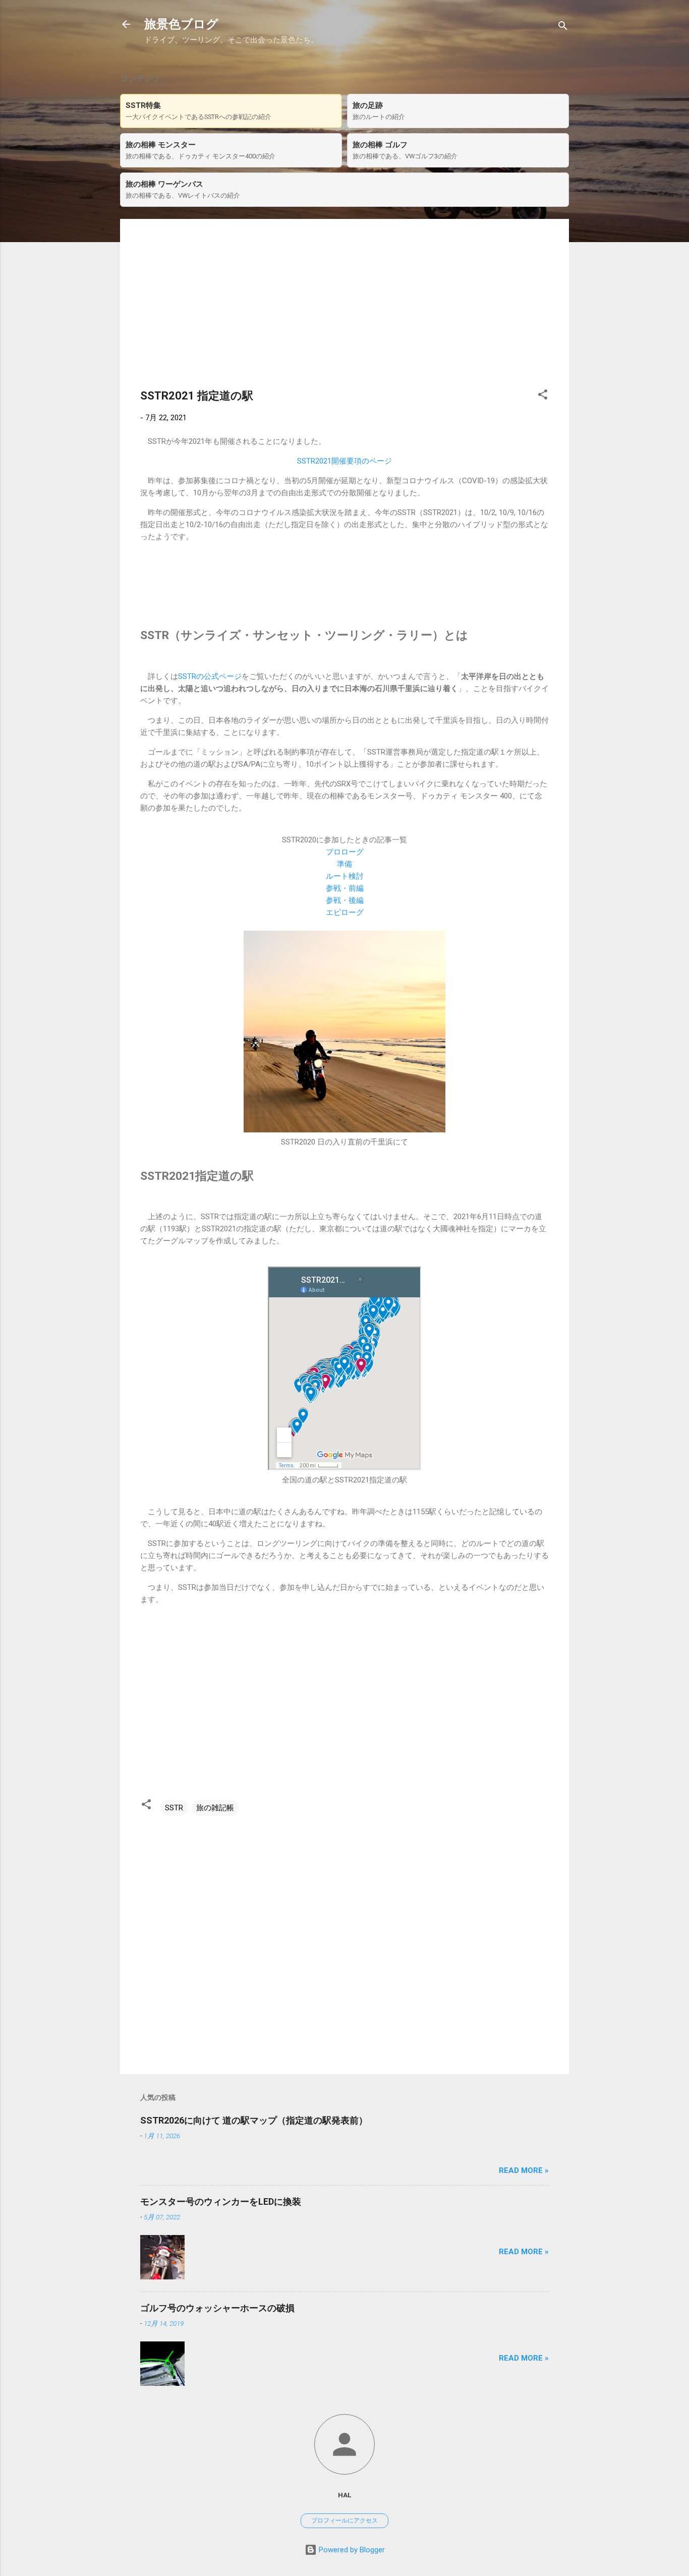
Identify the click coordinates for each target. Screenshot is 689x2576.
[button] (543, 396)
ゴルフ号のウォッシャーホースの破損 (217, 2308)
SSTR (174, 1808)
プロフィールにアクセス (344, 2521)
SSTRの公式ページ (210, 676)
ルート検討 (345, 876)
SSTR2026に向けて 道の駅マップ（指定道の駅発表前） (254, 2120)
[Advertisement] (344, 310)
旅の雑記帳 (215, 1808)
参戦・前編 (345, 888)
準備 (344, 864)
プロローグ (345, 852)
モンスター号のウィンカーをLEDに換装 (221, 2201)
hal (344, 2495)
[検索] (563, 27)
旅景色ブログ (181, 24)
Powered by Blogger (351, 2550)
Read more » (524, 2170)
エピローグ (345, 912)
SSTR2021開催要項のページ (344, 461)
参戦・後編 (345, 900)
